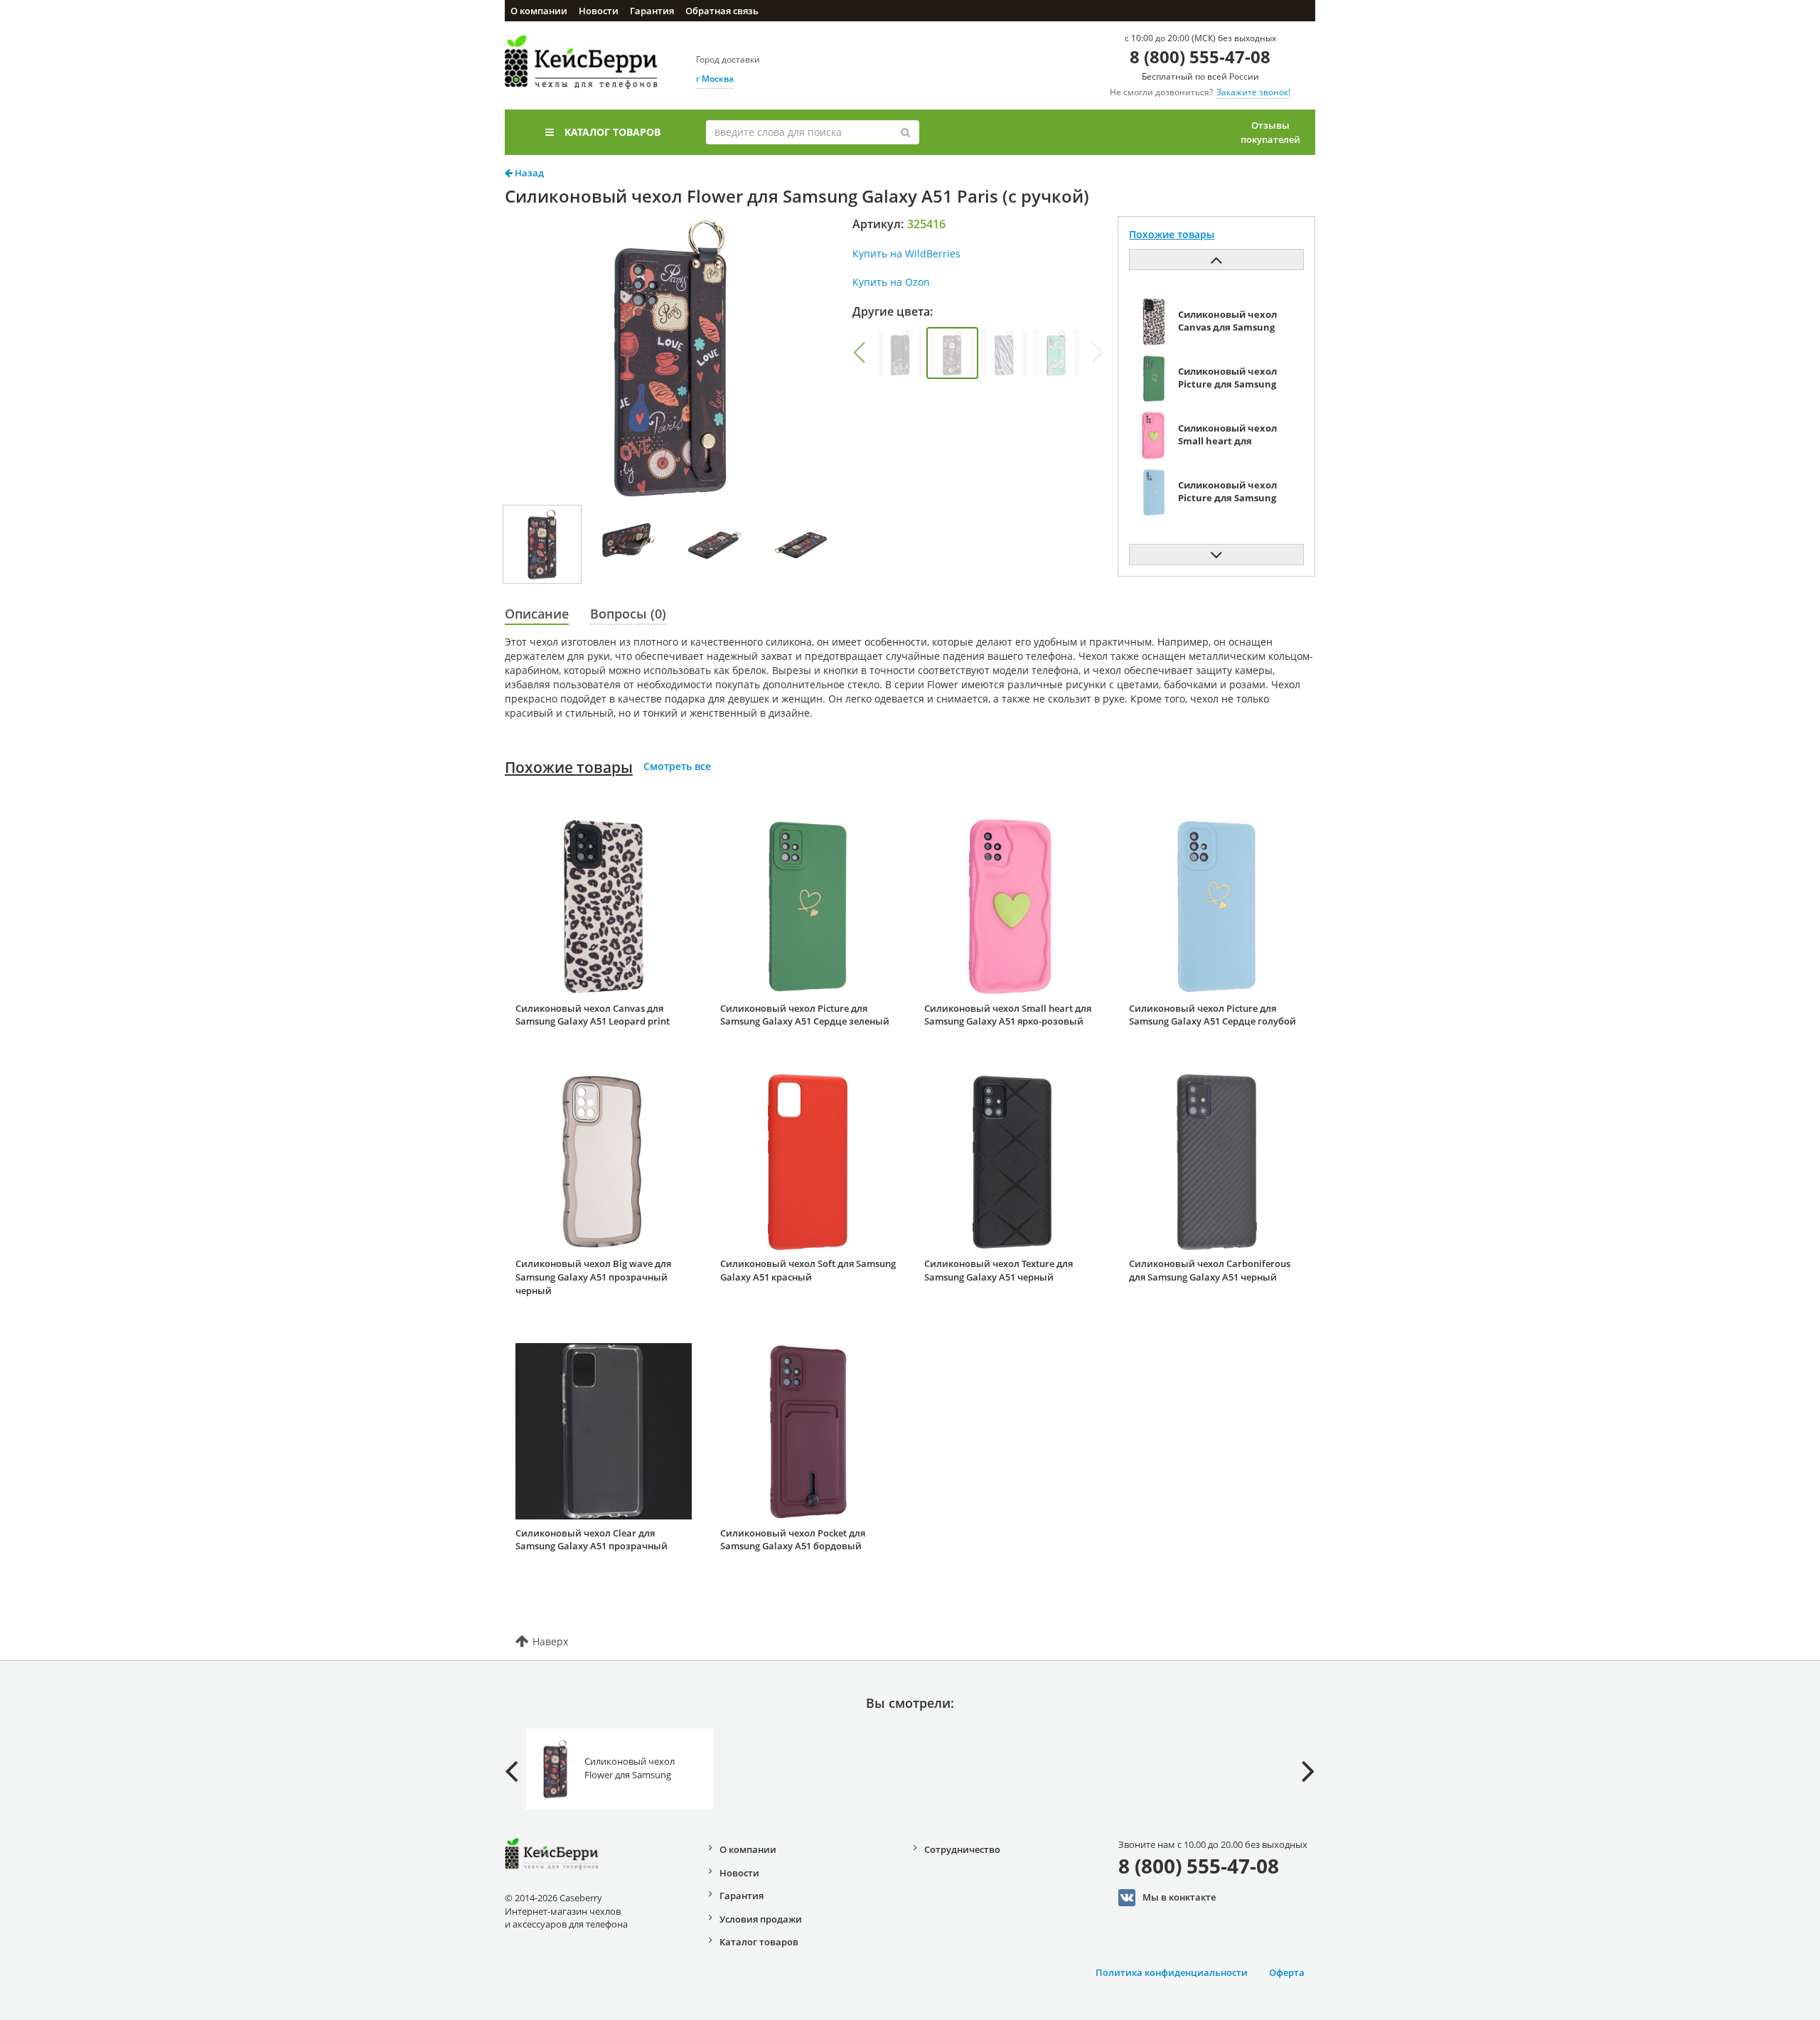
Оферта (1287, 1972)
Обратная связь (722, 11)
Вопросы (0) (628, 614)
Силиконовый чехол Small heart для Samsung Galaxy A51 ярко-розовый (1008, 1015)
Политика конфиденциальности (1172, 1972)
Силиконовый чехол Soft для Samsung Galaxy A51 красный (808, 1270)
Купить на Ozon (891, 282)
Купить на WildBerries (906, 253)
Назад (528, 173)
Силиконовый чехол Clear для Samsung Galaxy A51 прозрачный (591, 1540)
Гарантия (652, 11)
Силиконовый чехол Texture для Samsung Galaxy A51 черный (999, 1270)
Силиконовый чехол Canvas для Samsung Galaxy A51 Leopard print (593, 1015)
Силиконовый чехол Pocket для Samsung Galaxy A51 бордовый (793, 1540)
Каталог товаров (612, 132)
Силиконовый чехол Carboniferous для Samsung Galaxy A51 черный (1210, 1270)
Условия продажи (761, 1919)
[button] (859, 353)
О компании (539, 11)
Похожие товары (569, 767)
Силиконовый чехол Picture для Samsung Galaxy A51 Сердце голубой (1213, 1015)
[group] (900, 353)
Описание (537, 614)
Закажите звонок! (1253, 92)
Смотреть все (677, 766)
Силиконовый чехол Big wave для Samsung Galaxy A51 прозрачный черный (593, 1277)
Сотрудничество (962, 1849)
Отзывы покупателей (1270, 132)
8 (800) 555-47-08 (1200, 57)
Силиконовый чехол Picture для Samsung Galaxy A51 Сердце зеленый (805, 1015)
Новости (599, 11)
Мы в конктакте (1179, 1896)
